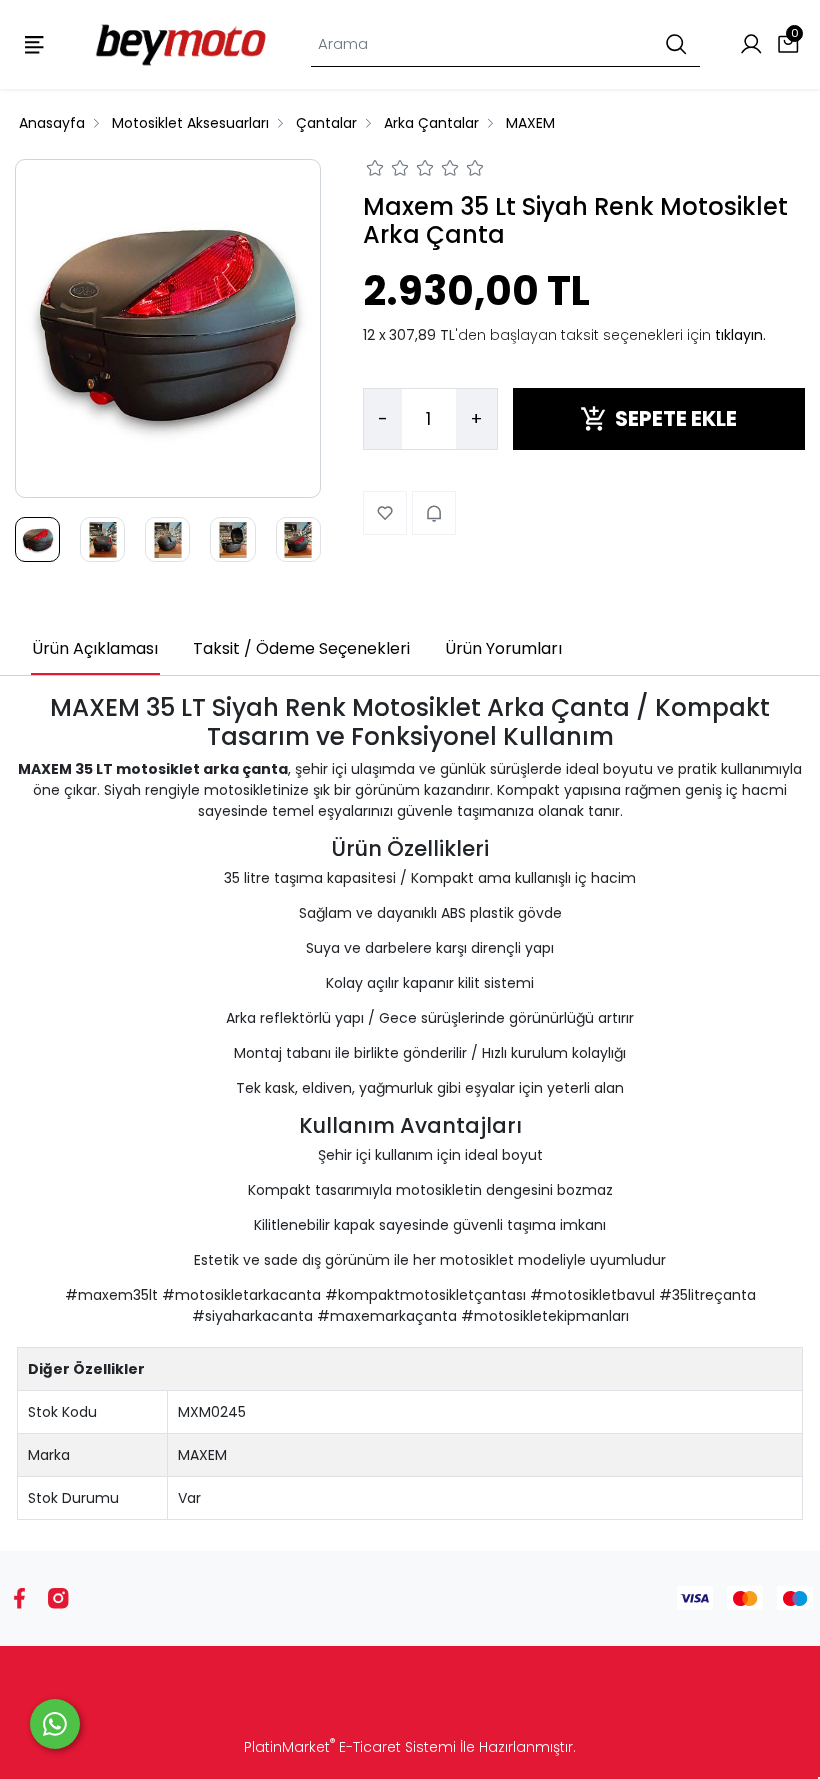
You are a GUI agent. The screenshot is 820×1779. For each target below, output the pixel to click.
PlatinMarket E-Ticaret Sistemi (350, 1747)
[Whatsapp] (55, 1724)
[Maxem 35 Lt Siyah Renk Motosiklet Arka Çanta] (168, 329)
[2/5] (388, 171)
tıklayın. (740, 335)
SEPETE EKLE (676, 418)
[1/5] (375, 171)
